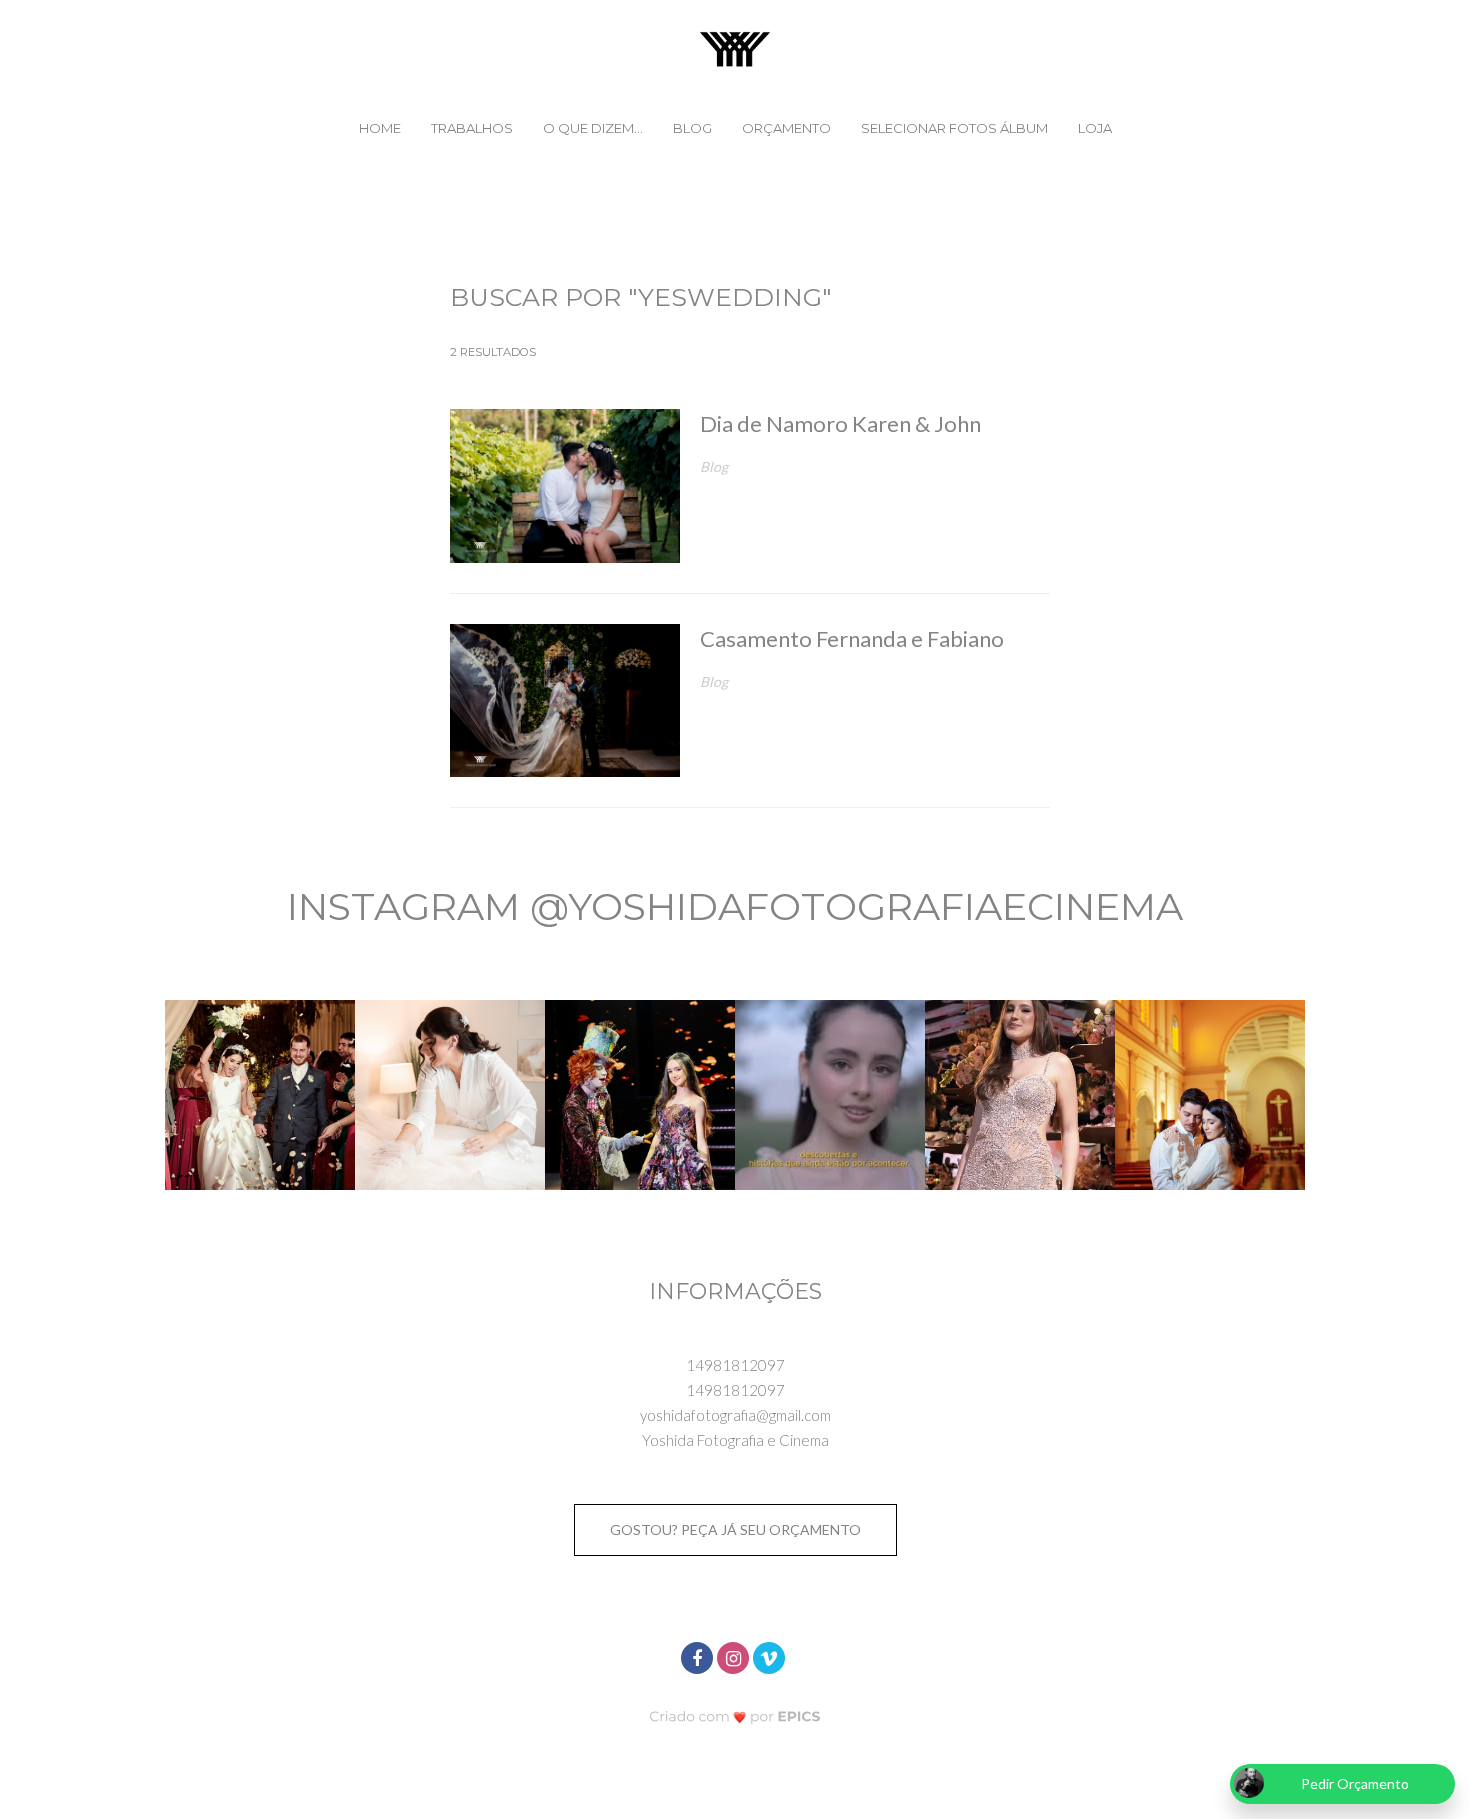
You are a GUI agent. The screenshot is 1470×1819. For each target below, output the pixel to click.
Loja (1095, 128)
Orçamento (786, 128)
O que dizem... (593, 128)
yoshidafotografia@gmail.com (735, 1415)
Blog (692, 128)
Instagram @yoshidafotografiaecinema (735, 906)
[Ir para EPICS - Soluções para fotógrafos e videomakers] (735, 1716)
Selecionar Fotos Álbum (954, 128)
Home (380, 128)
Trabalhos (472, 128)
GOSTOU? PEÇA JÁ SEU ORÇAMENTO (735, 1529)
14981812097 (735, 1365)
